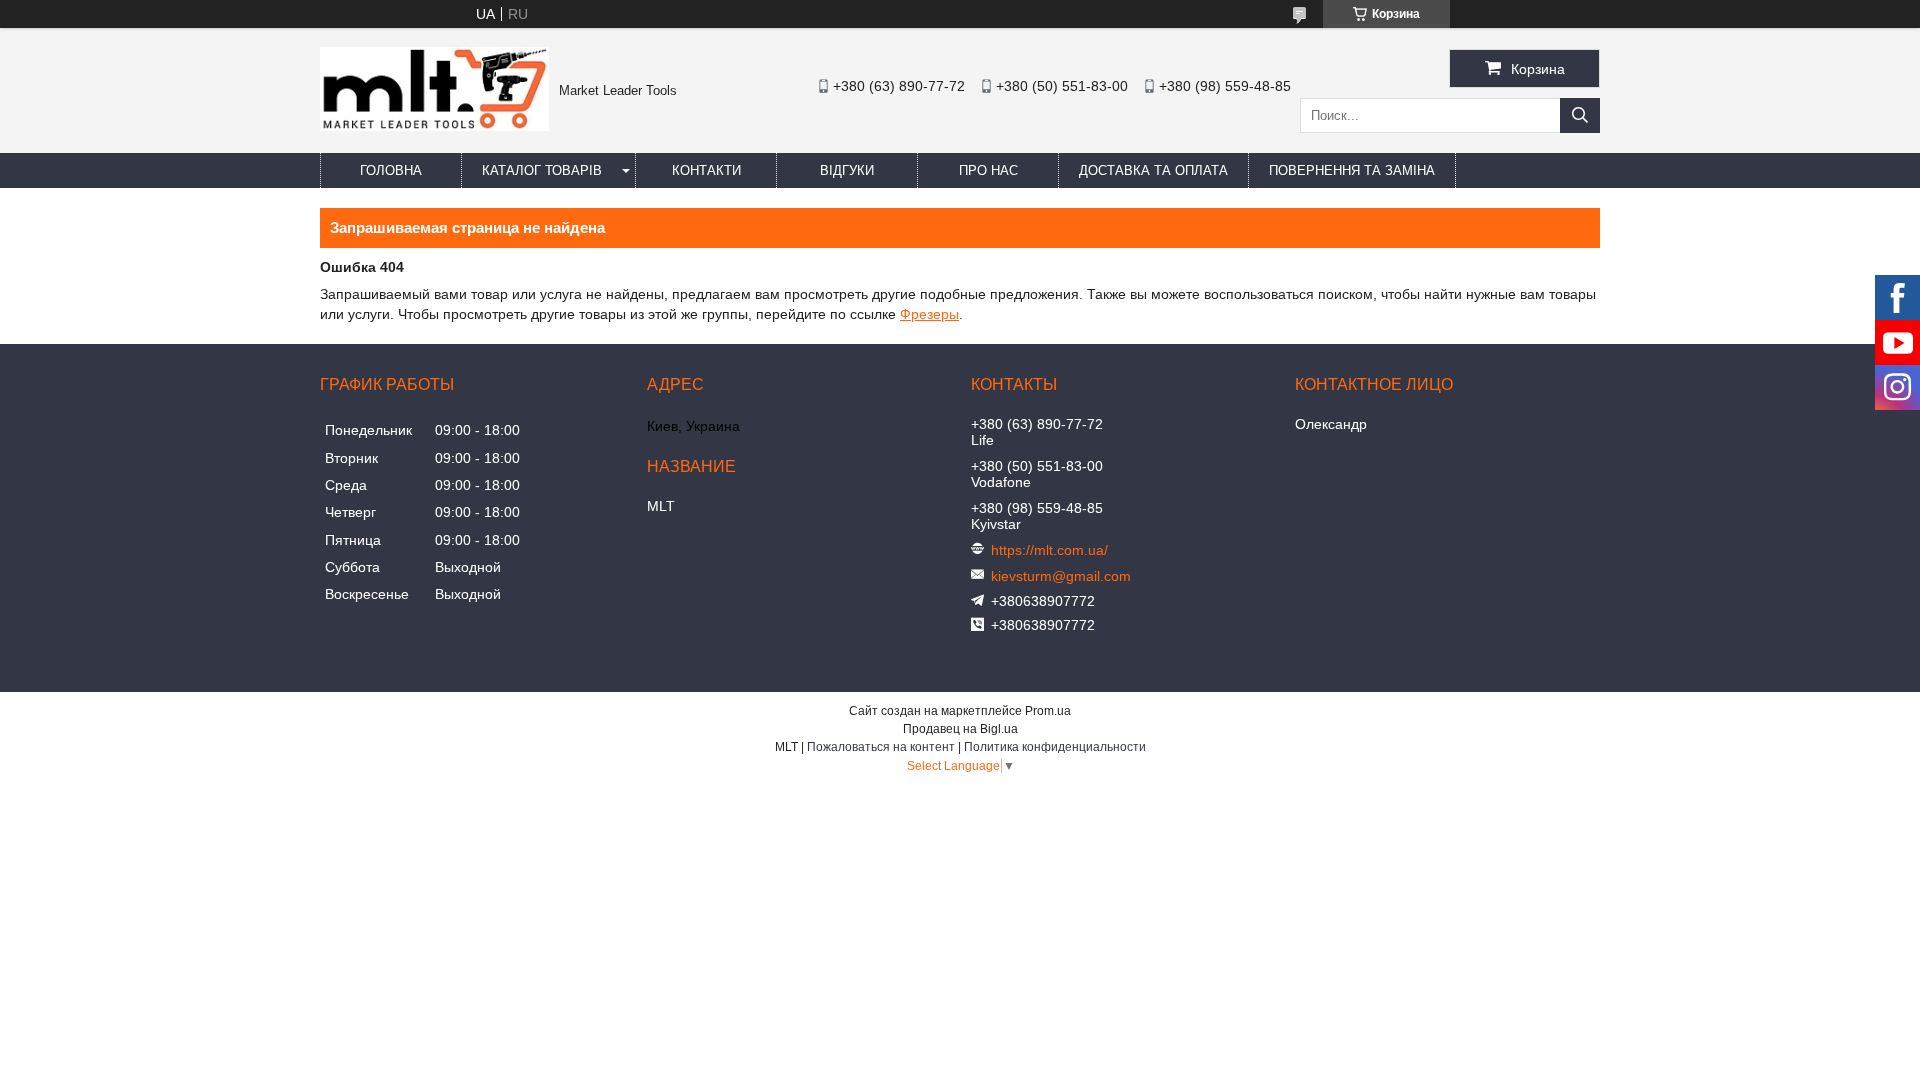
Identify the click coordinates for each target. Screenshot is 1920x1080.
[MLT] (434, 126)
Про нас (988, 170)
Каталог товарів (542, 170)
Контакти (706, 170)
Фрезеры (929, 314)
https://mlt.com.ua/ (1049, 550)
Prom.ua (1048, 711)
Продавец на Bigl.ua (960, 729)
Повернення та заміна (1352, 170)
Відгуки (847, 170)
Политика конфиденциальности (1055, 747)
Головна (391, 170)
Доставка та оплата (1153, 170)
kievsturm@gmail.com (1061, 576)
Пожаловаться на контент (881, 747)
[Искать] (1580, 115)
